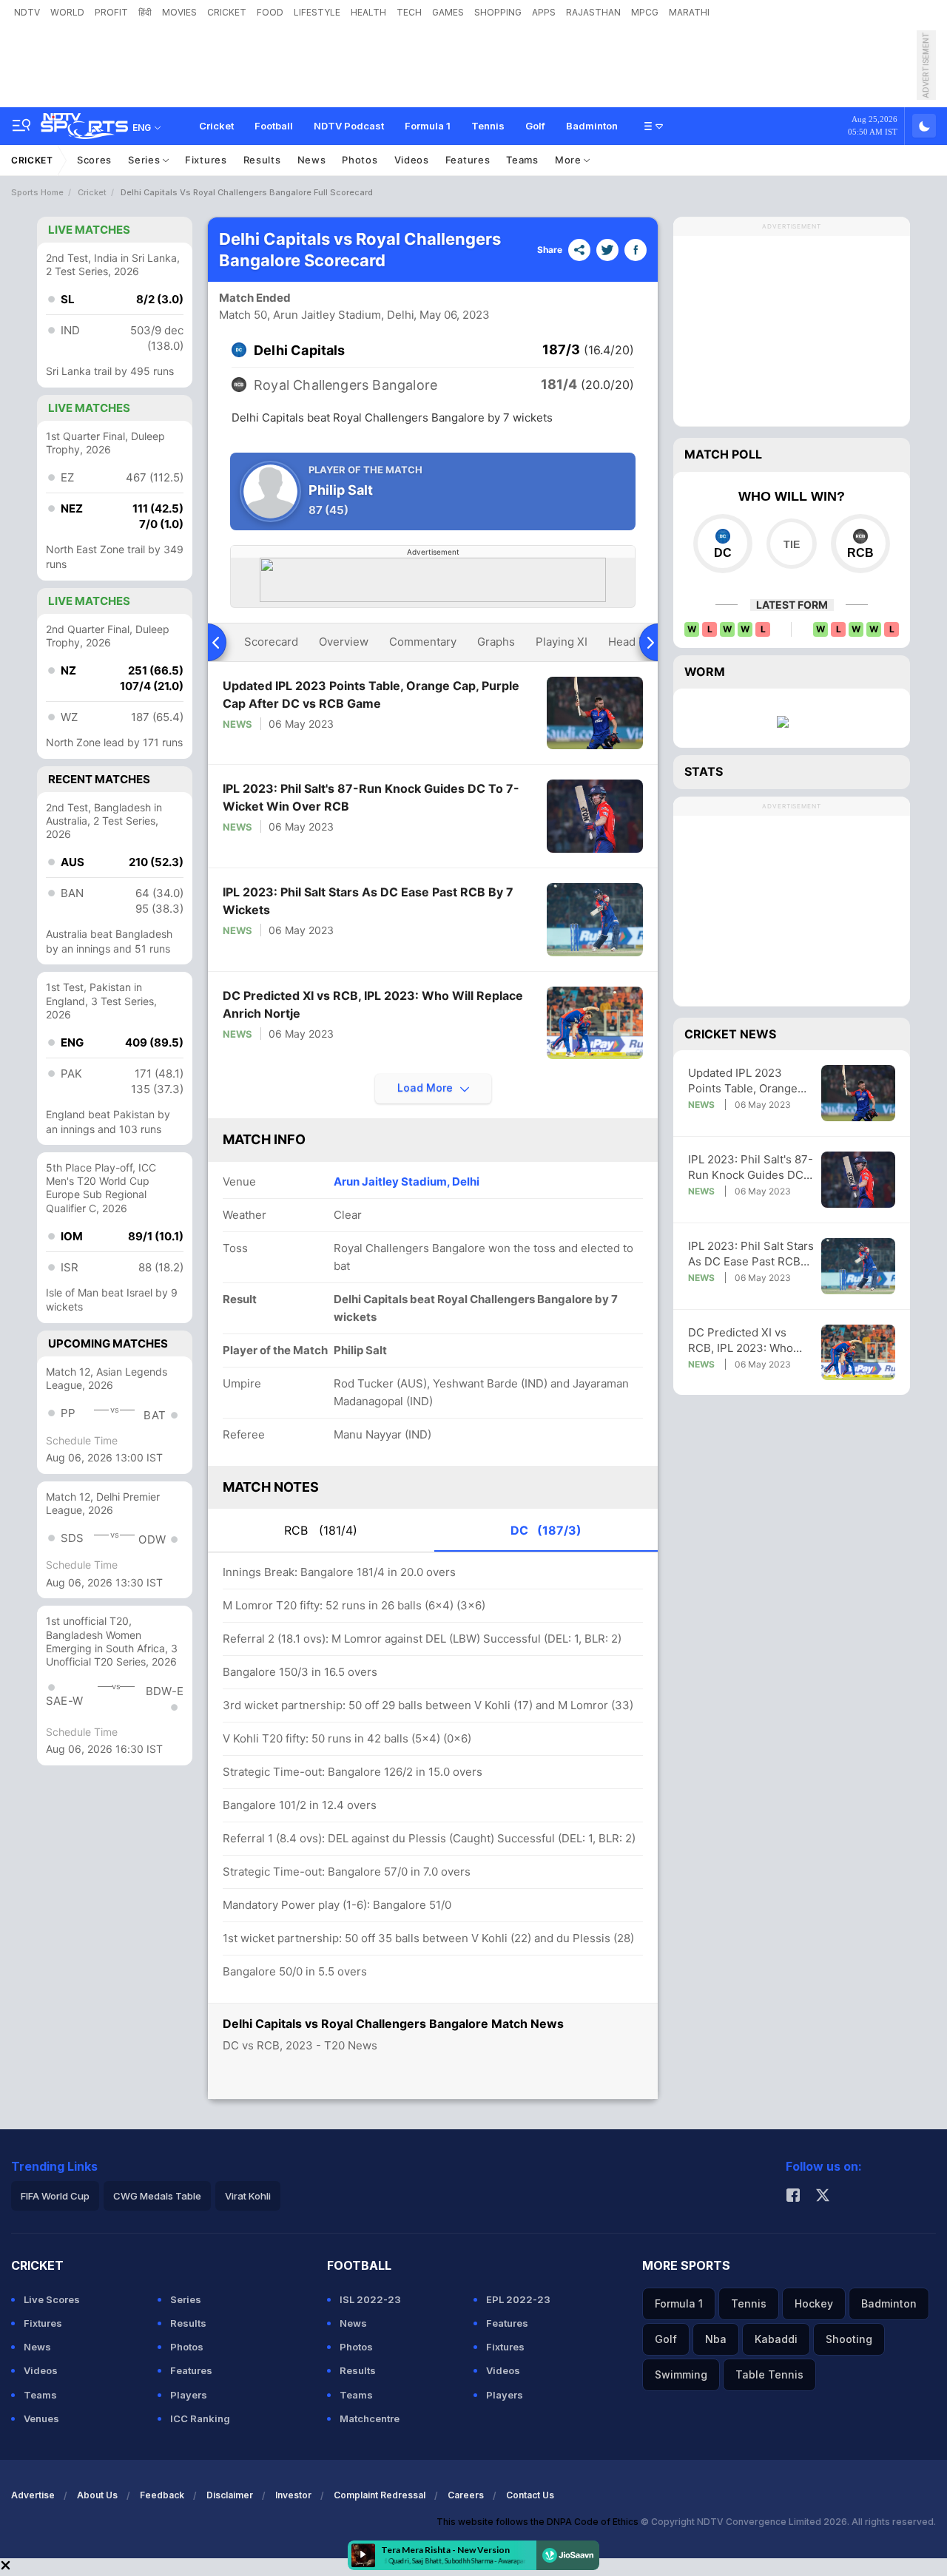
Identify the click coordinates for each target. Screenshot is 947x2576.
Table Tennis (769, 2374)
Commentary (423, 642)
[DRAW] (791, 544)
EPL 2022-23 (518, 2299)
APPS (544, 12)
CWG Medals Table (157, 2196)
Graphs (496, 642)
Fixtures (206, 160)
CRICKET (227, 12)
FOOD (270, 12)
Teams (522, 160)
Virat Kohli (248, 2196)
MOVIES (179, 12)
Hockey (814, 2303)
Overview (344, 642)
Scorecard (271, 642)
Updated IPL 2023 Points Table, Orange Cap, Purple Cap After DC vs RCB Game (371, 694)
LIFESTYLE (317, 12)
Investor (293, 2495)
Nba (716, 2339)
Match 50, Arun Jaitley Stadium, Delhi (317, 315)
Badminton (592, 126)
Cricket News (730, 1034)
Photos (360, 160)
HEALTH (368, 12)
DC (546, 1530)
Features (468, 160)
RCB (321, 1530)
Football (274, 126)
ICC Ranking (200, 2418)
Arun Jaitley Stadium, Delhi (407, 1181)
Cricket (216, 126)
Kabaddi (776, 2339)
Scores (94, 160)
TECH (409, 12)
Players (189, 2395)
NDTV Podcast (349, 126)
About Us (97, 2495)
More (570, 160)
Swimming (681, 2374)
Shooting (849, 2339)
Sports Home (37, 192)
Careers (466, 2495)
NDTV (27, 12)
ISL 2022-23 (370, 2299)
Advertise (33, 2495)
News (312, 160)
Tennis (488, 126)
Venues (41, 2418)
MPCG (645, 12)
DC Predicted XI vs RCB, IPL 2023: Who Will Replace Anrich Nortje (373, 1004)
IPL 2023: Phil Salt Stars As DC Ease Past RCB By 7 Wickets (368, 901)
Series (145, 160)
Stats (704, 771)
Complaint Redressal (380, 2495)
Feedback (162, 2495)
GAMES (448, 12)
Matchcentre (370, 2418)
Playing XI (562, 642)
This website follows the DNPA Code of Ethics (539, 2522)
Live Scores (52, 2299)
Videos (412, 160)
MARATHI (689, 12)
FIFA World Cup (55, 2196)
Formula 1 (428, 126)
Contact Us (530, 2495)
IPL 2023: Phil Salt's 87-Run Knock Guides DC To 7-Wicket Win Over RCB (371, 797)
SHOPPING (498, 12)
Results (262, 160)
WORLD (67, 12)
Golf (535, 126)
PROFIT (111, 12)
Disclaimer (230, 2495)
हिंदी (145, 12)
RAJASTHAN (593, 12)
